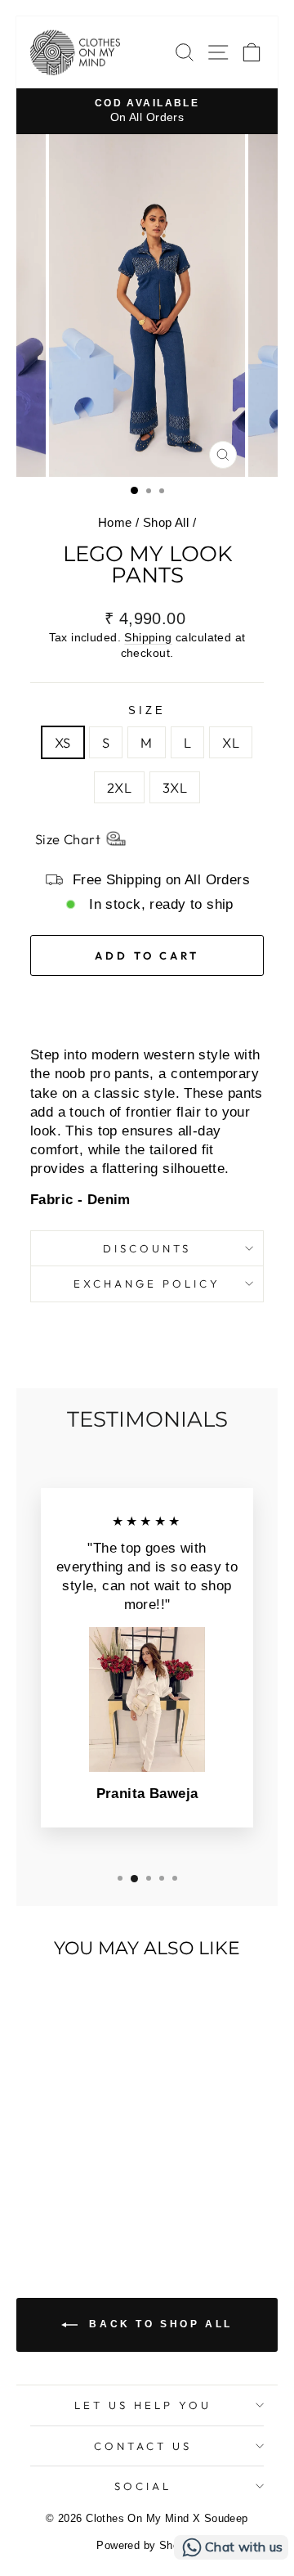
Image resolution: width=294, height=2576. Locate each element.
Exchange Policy (147, 1284)
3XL (175, 787)
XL (231, 742)
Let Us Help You (143, 2405)
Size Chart (68, 839)
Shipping (148, 637)
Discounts (147, 1248)
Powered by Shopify (147, 2546)
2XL (119, 787)
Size (147, 710)
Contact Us (143, 2446)
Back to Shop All (158, 2324)
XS (63, 742)
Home (115, 522)
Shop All (166, 522)
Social (143, 2486)
